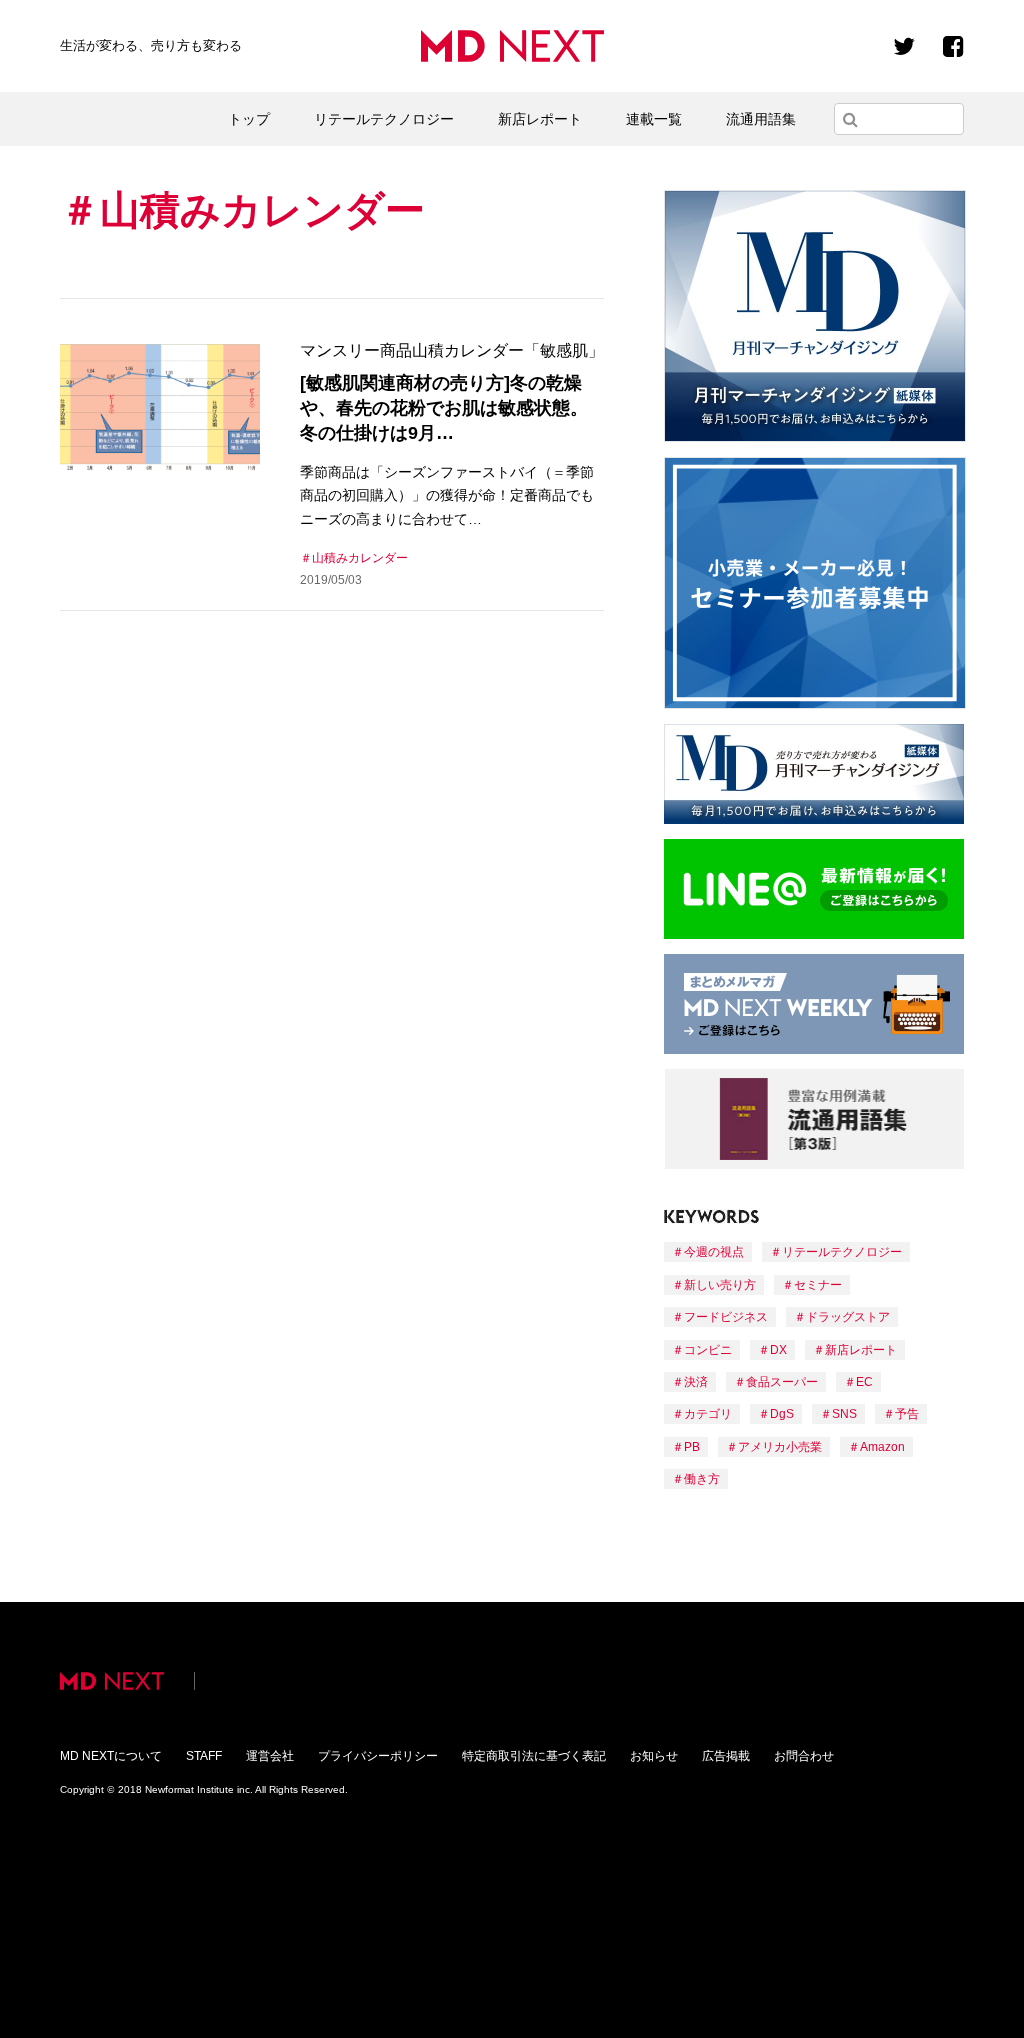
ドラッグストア (848, 1317)
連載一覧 (654, 119)
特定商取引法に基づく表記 (534, 1756)
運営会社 (270, 1756)
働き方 (702, 1479)
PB (692, 1447)
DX (778, 1350)
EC (864, 1382)
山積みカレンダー (360, 558)
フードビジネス (726, 1317)
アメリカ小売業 (780, 1447)
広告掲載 (726, 1756)
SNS (844, 1414)
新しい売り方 (720, 1285)
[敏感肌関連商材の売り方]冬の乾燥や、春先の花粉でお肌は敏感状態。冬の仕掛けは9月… (444, 408)
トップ (249, 119)
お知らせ (654, 1756)
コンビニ (708, 1350)
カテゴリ (708, 1414)
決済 (696, 1382)
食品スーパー (782, 1382)
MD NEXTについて (111, 1756)
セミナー (818, 1285)
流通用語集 (761, 119)
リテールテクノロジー (384, 119)
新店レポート (540, 119)
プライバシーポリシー (378, 1756)
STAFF (204, 1756)
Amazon (882, 1447)
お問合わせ (804, 1756)
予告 (907, 1414)
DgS (782, 1414)
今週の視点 (714, 1252)
